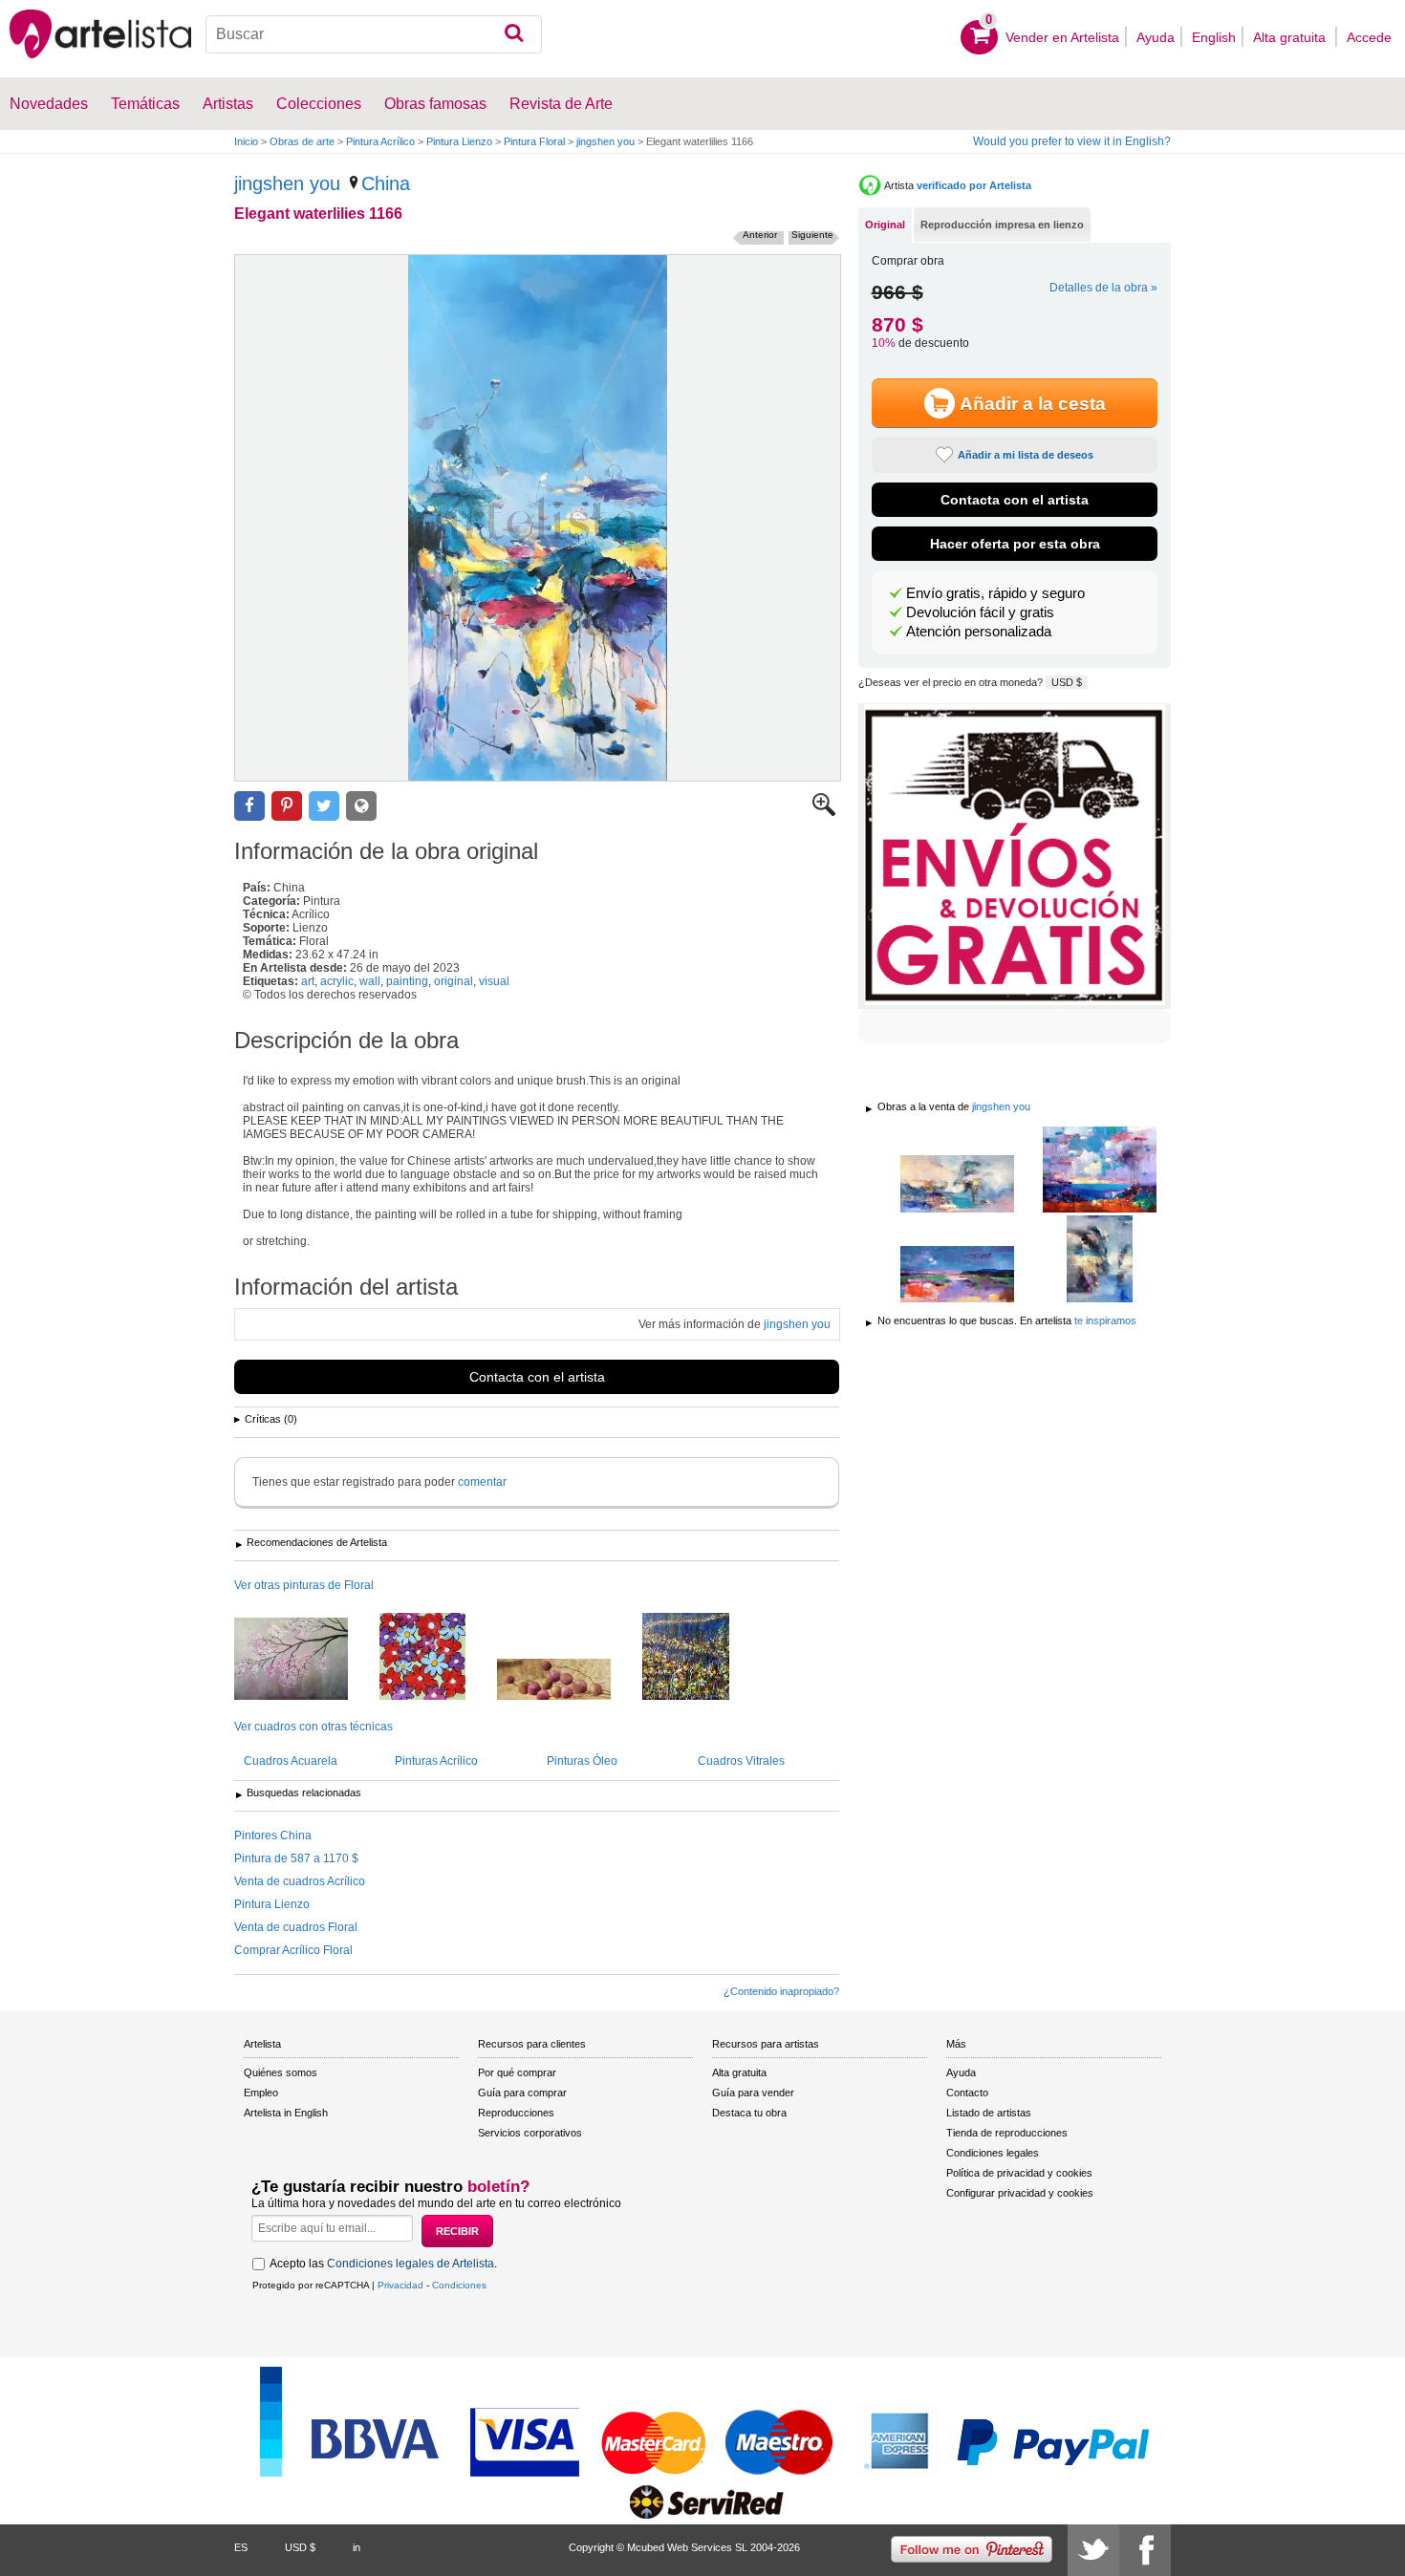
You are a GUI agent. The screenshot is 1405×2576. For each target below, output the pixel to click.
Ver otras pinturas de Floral (304, 1585)
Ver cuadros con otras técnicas (313, 1727)
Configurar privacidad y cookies (1020, 2193)
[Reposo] (568, 1681)
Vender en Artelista (1062, 37)
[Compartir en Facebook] (249, 806)
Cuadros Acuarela (291, 1761)
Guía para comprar (522, 2093)
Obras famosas (435, 104)
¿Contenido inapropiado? (781, 1991)
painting (407, 981)
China (386, 183)
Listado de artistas (989, 2113)
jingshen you (605, 141)
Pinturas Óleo (582, 1761)
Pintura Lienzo (459, 141)
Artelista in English (286, 2113)
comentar (482, 1482)
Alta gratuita (1291, 37)
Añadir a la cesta (1033, 404)
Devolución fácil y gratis (980, 612)
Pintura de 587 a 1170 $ (296, 1858)
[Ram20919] (305, 1660)
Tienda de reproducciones (1007, 2133)
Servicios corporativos (530, 2133)
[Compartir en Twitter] (324, 806)
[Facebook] (1145, 2550)
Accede (1369, 37)
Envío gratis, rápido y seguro (995, 593)
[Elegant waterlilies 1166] (538, 518)
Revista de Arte (561, 104)
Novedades (49, 104)
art (308, 981)
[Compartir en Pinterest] (287, 806)
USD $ (1067, 682)
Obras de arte (302, 141)
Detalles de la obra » (1103, 288)
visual (494, 981)
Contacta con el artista (537, 1377)
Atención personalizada (979, 632)
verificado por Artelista (974, 185)
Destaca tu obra (749, 2113)
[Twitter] (1093, 2550)
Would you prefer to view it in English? (1072, 141)
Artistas (228, 104)
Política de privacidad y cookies (1019, 2173)
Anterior (760, 235)
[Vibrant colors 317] (1100, 1171)
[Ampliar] (824, 812)
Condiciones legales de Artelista (411, 2264)
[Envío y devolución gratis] (1015, 856)
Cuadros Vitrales (741, 1761)
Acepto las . (383, 2264)
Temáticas (145, 104)
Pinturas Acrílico (436, 1761)
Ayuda (1156, 37)
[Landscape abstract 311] (957, 1185)
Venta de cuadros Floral (296, 1927)
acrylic (337, 981)
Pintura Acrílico (380, 141)
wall (370, 981)
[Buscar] (514, 34)
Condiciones (459, 2285)
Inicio (246, 141)
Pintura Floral (534, 141)
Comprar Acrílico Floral (293, 1950)
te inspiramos (1105, 1320)
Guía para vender (753, 2093)
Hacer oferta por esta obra (1015, 544)
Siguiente (812, 235)
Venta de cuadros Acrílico (300, 1881)
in (357, 2547)
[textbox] (374, 34)
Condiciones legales (993, 2153)
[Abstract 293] (957, 1276)
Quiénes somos (281, 2072)
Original (885, 225)
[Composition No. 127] (437, 1658)
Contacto (967, 2093)
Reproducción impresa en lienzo (1002, 225)
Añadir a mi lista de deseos (1026, 455)
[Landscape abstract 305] (1100, 1260)
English (1214, 37)
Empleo (261, 2093)
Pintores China (273, 1835)
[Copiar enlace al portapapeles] (361, 806)
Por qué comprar (517, 2072)
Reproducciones (516, 2113)
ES (241, 2547)
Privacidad (400, 2285)
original (454, 981)
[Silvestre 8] (700, 1658)
